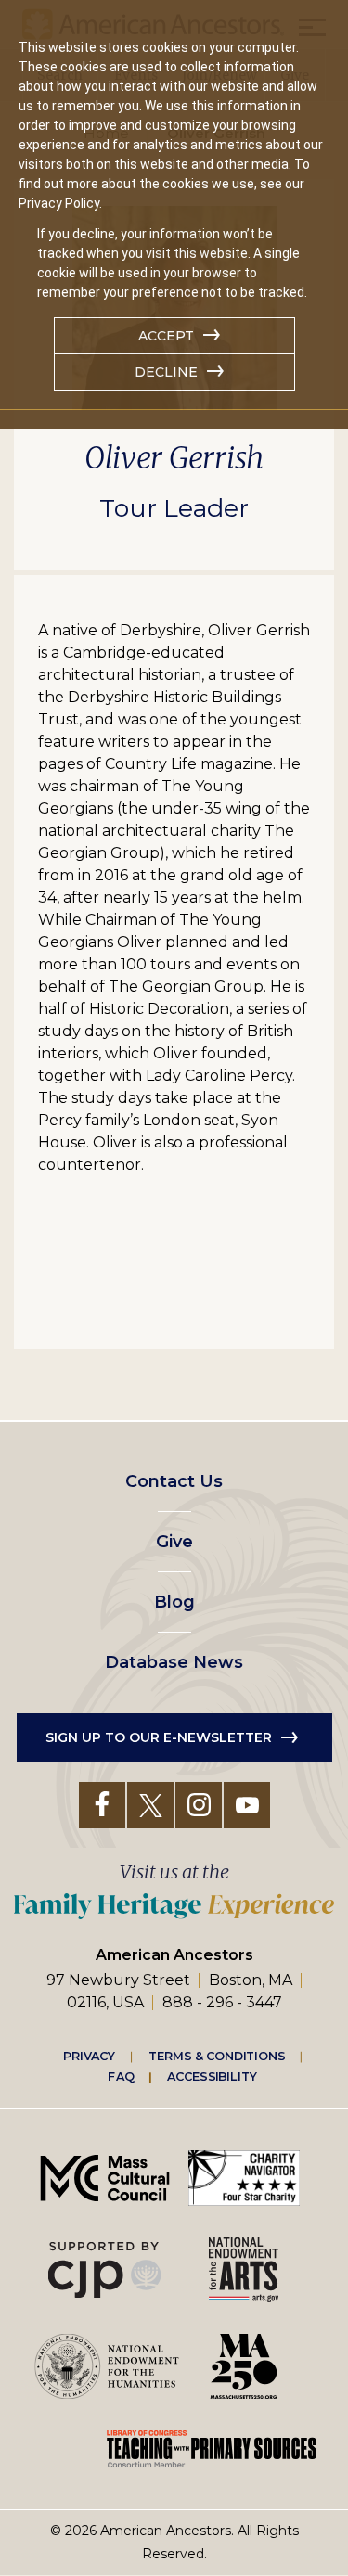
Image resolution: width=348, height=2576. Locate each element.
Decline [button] (166, 372)
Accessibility (212, 2076)
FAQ (121, 2076)
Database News (174, 1662)
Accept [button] (166, 336)
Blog (174, 1602)
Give (174, 1542)
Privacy (89, 2056)
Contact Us (174, 1481)
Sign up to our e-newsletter (159, 1737)
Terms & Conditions (217, 2056)
